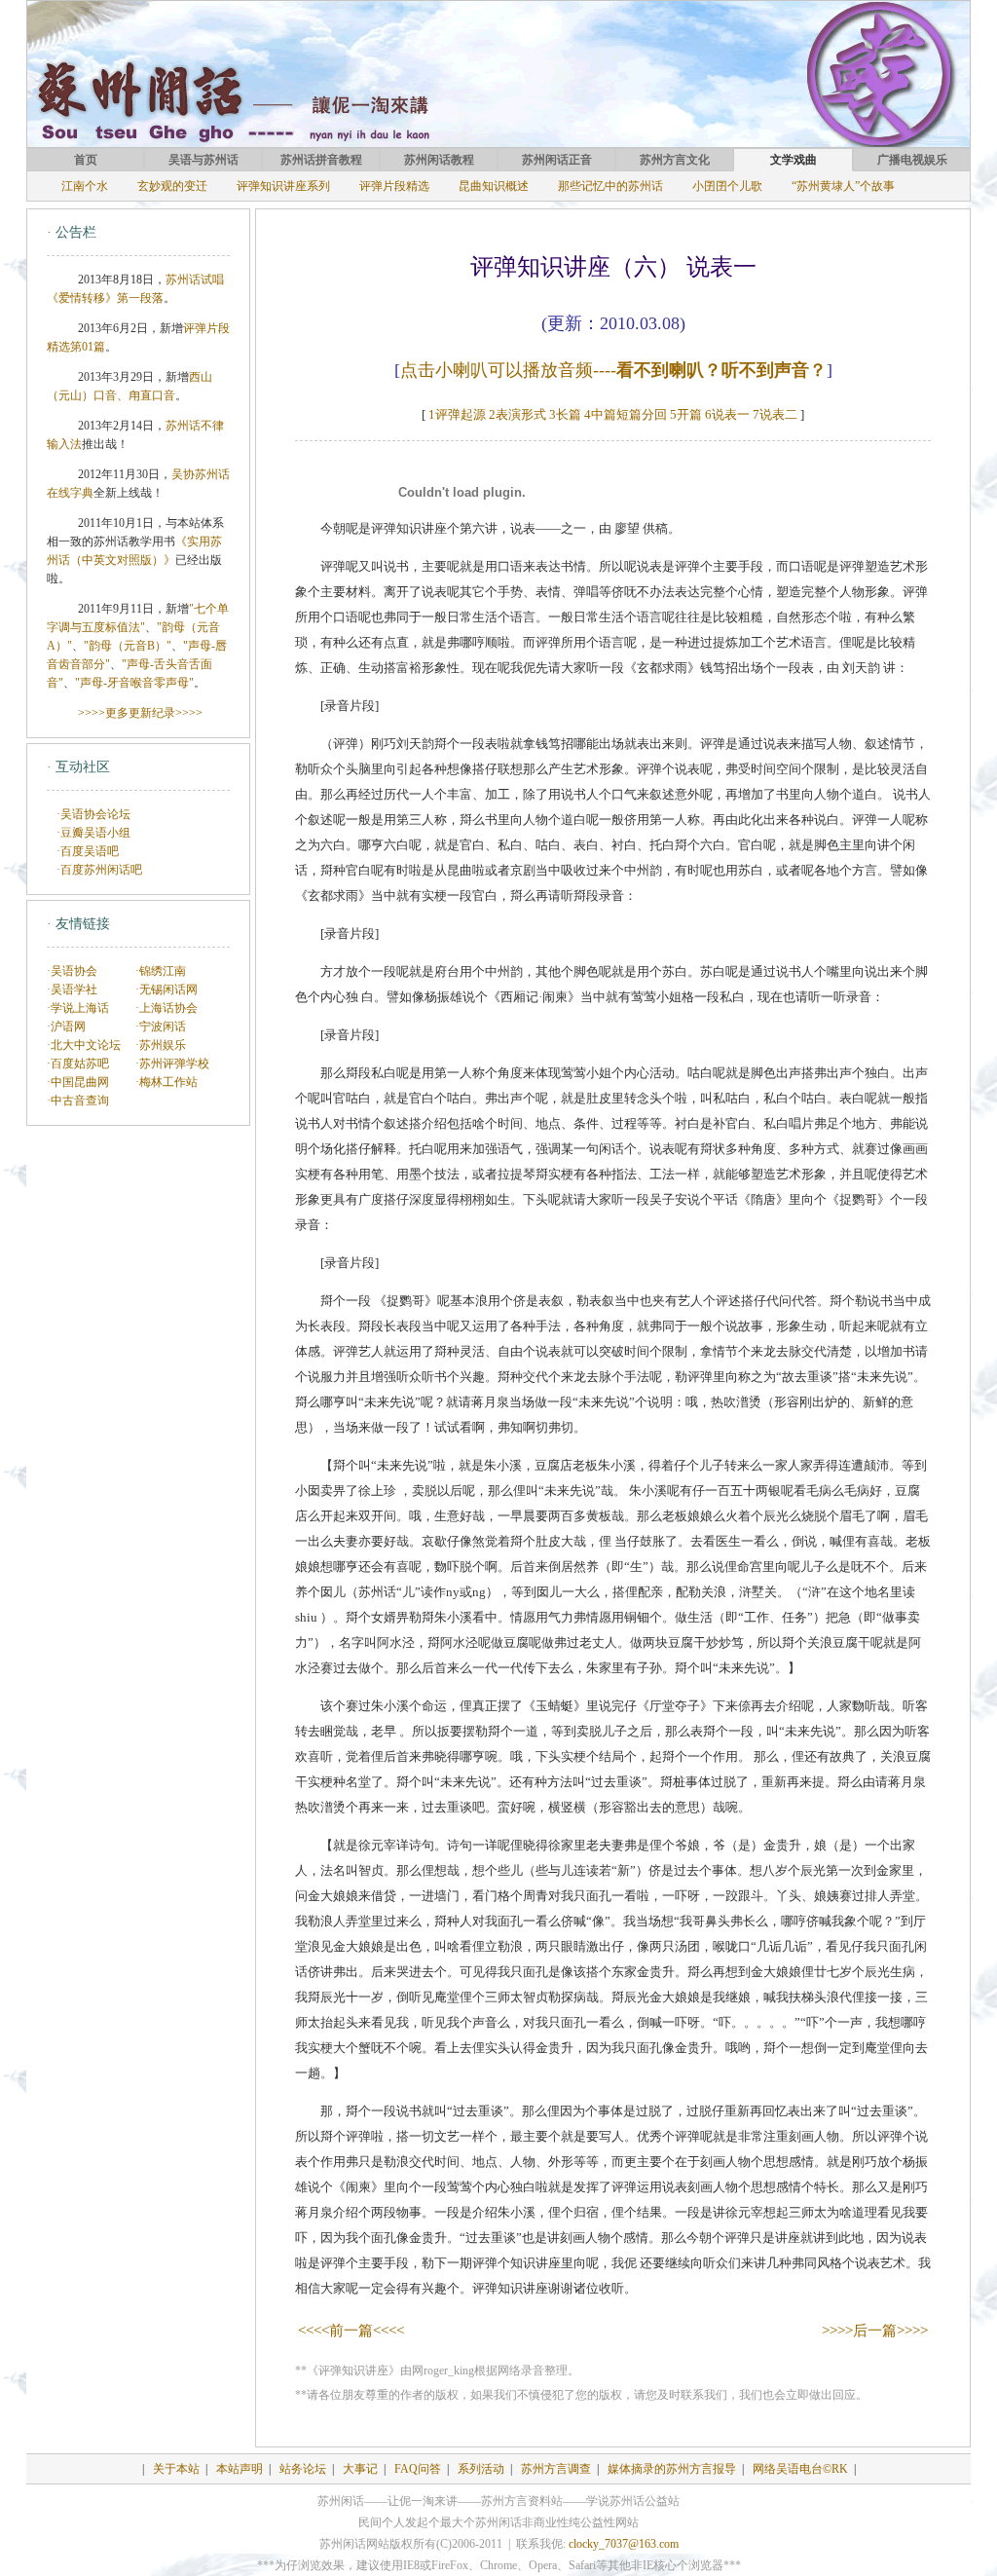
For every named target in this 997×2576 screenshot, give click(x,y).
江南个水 (85, 186)
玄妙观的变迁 (172, 186)
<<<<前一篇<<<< (351, 2331)
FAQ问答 (418, 2469)
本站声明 (240, 2469)
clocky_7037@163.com (624, 2544)
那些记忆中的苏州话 (610, 186)
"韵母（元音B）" (128, 646)
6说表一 (727, 414)
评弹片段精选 (394, 186)
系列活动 (481, 2469)
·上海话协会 (166, 1008)
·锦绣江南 (161, 971)
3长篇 (565, 414)
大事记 (360, 2469)
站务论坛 (303, 2469)
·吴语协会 (72, 971)
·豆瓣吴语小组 (93, 833)
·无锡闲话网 (166, 989)
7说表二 (775, 414)
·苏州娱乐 (161, 1045)
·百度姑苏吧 (78, 1064)
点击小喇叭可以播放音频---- (613, 370)
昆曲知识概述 (494, 186)
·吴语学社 (72, 989)
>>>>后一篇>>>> (875, 2331)
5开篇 (686, 414)
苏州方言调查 (556, 2469)
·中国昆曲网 (78, 1082)
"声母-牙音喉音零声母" (134, 683)
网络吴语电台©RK (800, 2469)
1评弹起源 (457, 414)
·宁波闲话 (161, 1027)
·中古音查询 (78, 1101)
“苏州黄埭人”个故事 (843, 186)
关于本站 (176, 2469)
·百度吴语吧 (88, 851)
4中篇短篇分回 (626, 414)
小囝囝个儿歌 (727, 186)
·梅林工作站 (166, 1082)
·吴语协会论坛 (93, 814)
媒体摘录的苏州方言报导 (672, 2469)
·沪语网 (66, 1027)
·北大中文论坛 (84, 1045)
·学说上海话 (78, 1008)
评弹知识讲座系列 (283, 186)
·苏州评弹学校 (172, 1064)
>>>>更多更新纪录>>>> (140, 713)
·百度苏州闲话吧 (99, 870)
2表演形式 (517, 414)
